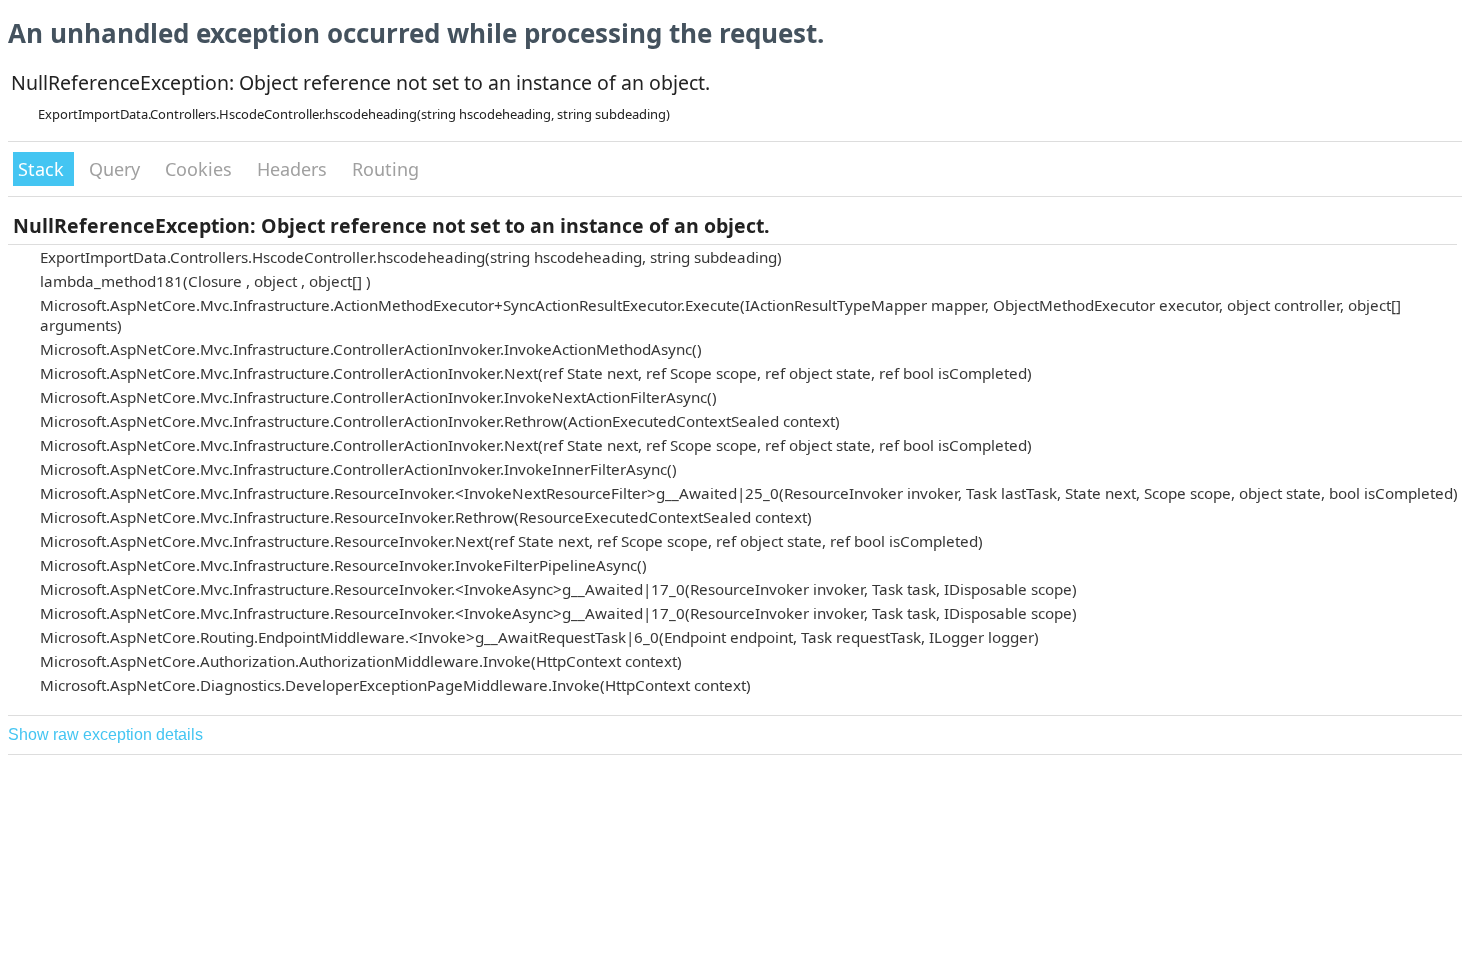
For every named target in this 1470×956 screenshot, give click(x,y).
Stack (43, 169)
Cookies (201, 169)
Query (117, 169)
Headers (294, 169)
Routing (385, 169)
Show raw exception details (105, 734)
